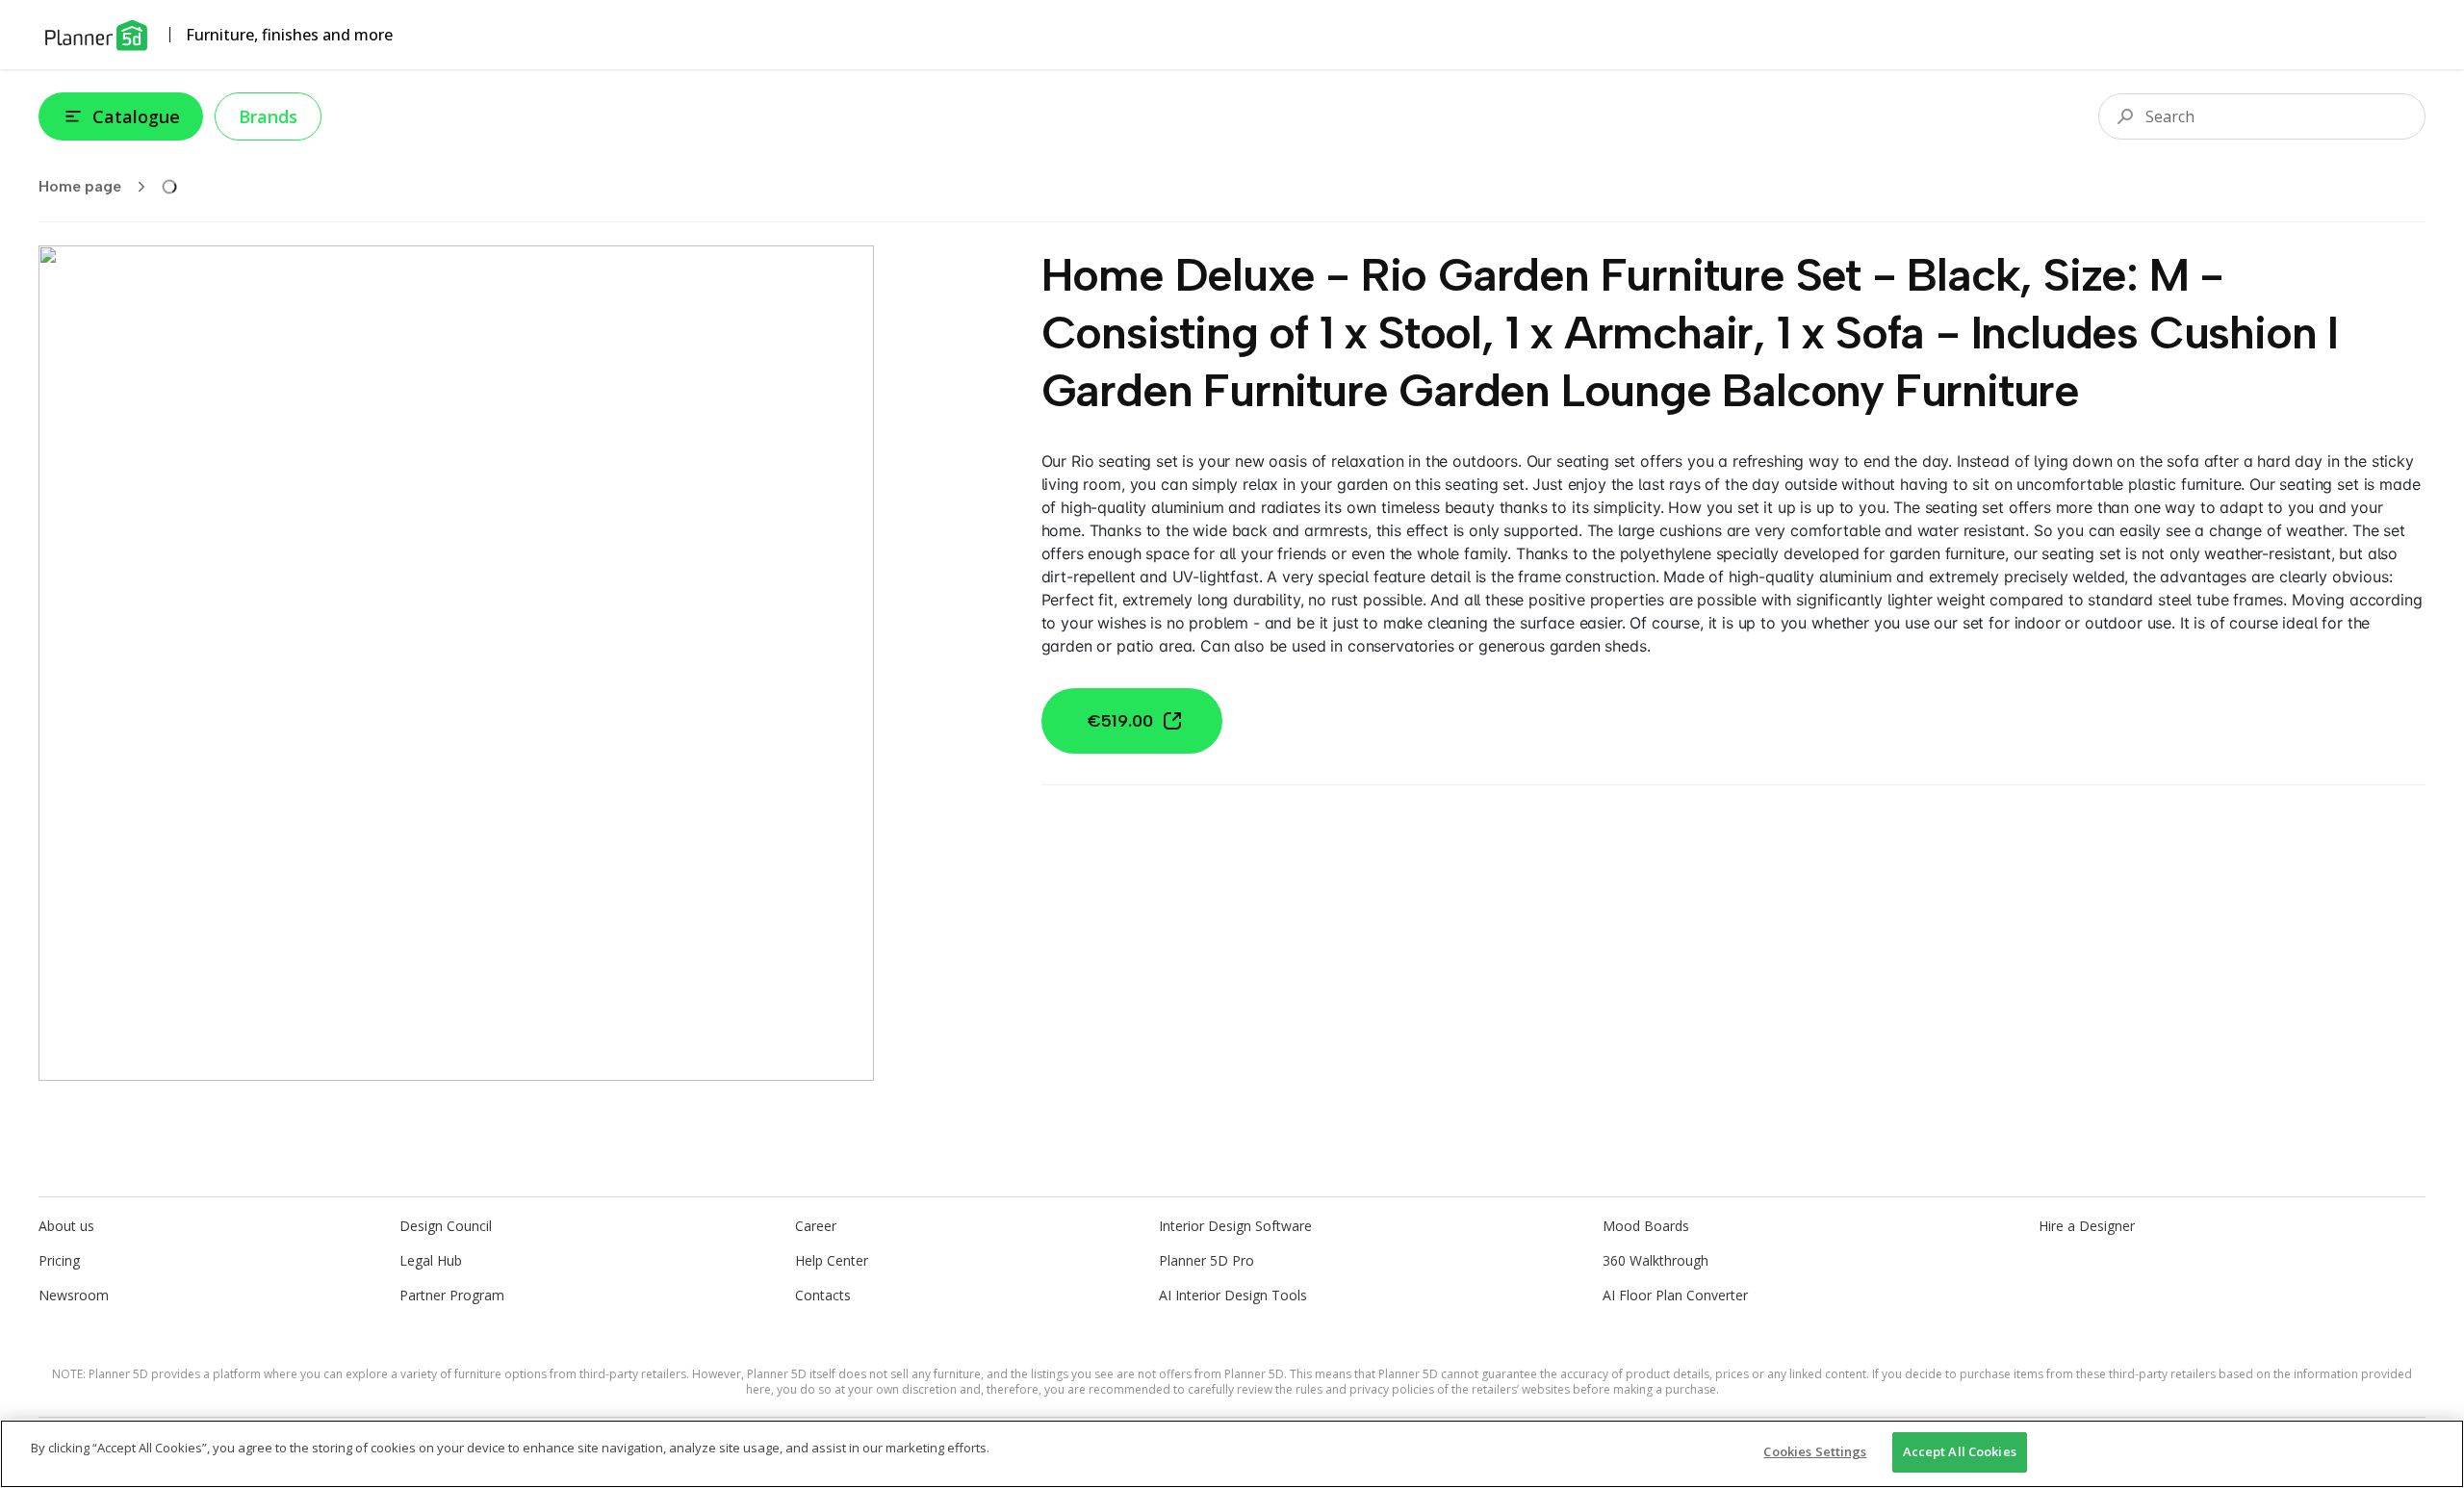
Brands (268, 116)
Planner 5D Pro (1206, 1260)
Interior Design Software (1235, 1226)
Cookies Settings (1815, 1451)
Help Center (832, 1260)
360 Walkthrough (1655, 1260)
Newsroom (74, 1295)
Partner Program (452, 1295)
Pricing (59, 1260)
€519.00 (1120, 721)
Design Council (446, 1226)
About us (66, 1226)
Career (816, 1226)
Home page (80, 186)
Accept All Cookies (1960, 1451)
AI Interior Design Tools (1233, 1295)
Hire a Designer (2087, 1226)
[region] (1232, 1454)
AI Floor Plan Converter (1675, 1295)
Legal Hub (431, 1260)
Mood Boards (1646, 1226)
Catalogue (136, 116)
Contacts (823, 1295)
